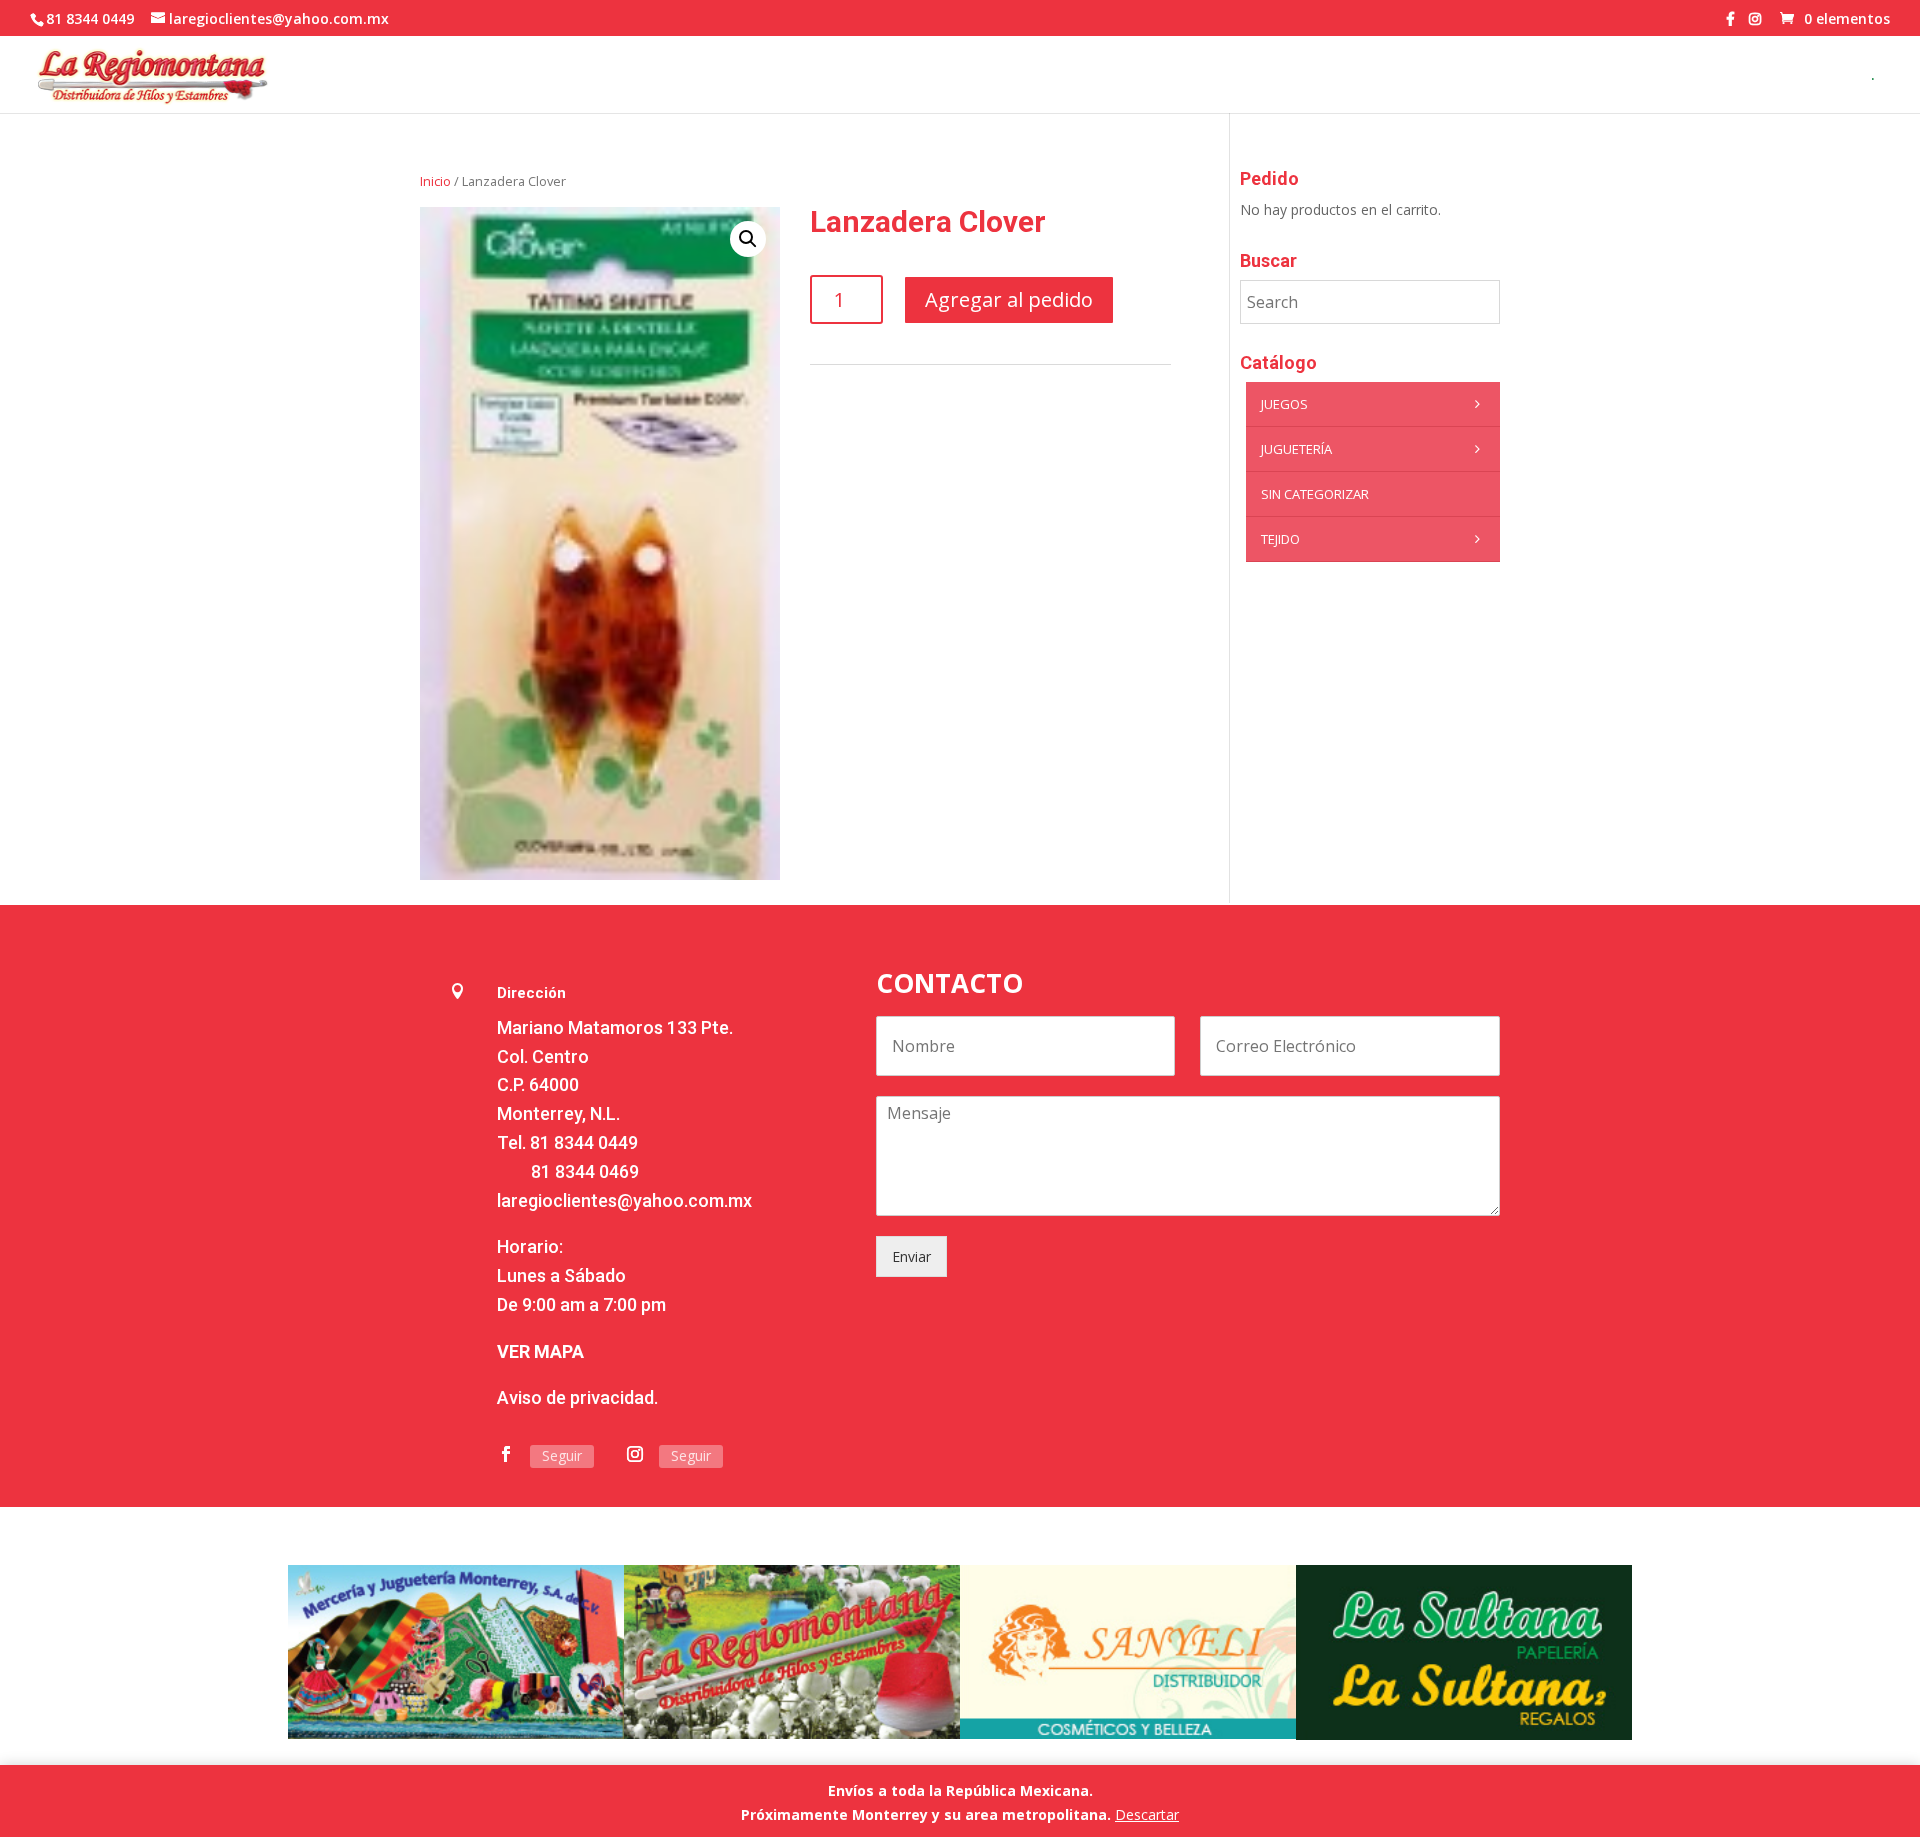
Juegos (1284, 404)
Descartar (1147, 1814)
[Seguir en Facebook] (506, 1454)
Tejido (1280, 539)
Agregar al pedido (1009, 299)
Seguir (562, 1455)
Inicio (435, 181)
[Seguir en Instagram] (635, 1454)
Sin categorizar (1315, 494)
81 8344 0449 (584, 1142)
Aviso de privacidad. (577, 1397)
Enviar (911, 1256)
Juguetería (1296, 449)
